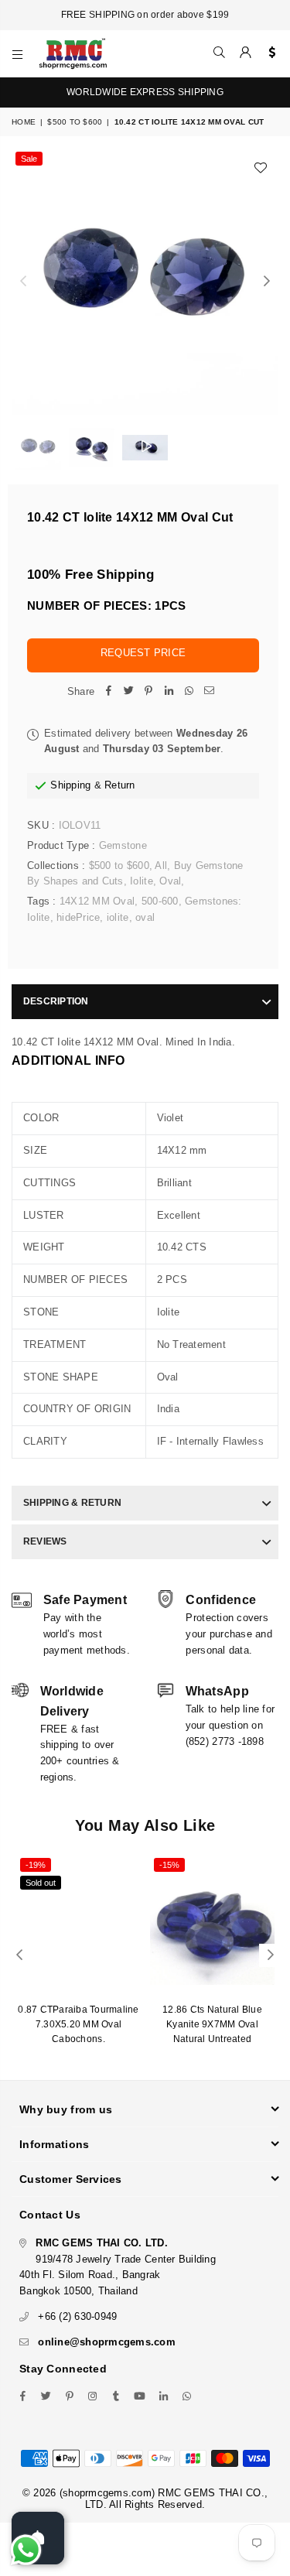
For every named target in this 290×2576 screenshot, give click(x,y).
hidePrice (78, 917)
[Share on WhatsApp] (189, 692)
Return (120, 785)
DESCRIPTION (56, 1001)
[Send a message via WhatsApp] (26, 2550)
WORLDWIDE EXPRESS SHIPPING (145, 92)
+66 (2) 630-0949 (77, 2316)
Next (267, 282)
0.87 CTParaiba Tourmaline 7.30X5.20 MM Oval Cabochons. (78, 2024)
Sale (29, 159)
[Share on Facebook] (108, 692)
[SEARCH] (220, 53)
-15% (169, 1865)
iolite (118, 917)
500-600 (160, 901)
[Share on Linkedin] (169, 692)
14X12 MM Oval (97, 901)
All (161, 866)
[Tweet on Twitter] (128, 692)
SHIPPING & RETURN (72, 1503)
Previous (23, 282)
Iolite (142, 881)
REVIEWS (45, 1541)
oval (145, 917)
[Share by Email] (209, 692)
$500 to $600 (75, 122)
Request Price (143, 653)
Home (24, 122)
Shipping (70, 785)
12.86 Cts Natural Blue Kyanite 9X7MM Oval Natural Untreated (212, 2024)
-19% (36, 1865)
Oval (170, 881)
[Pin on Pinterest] (148, 692)
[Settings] (269, 53)
